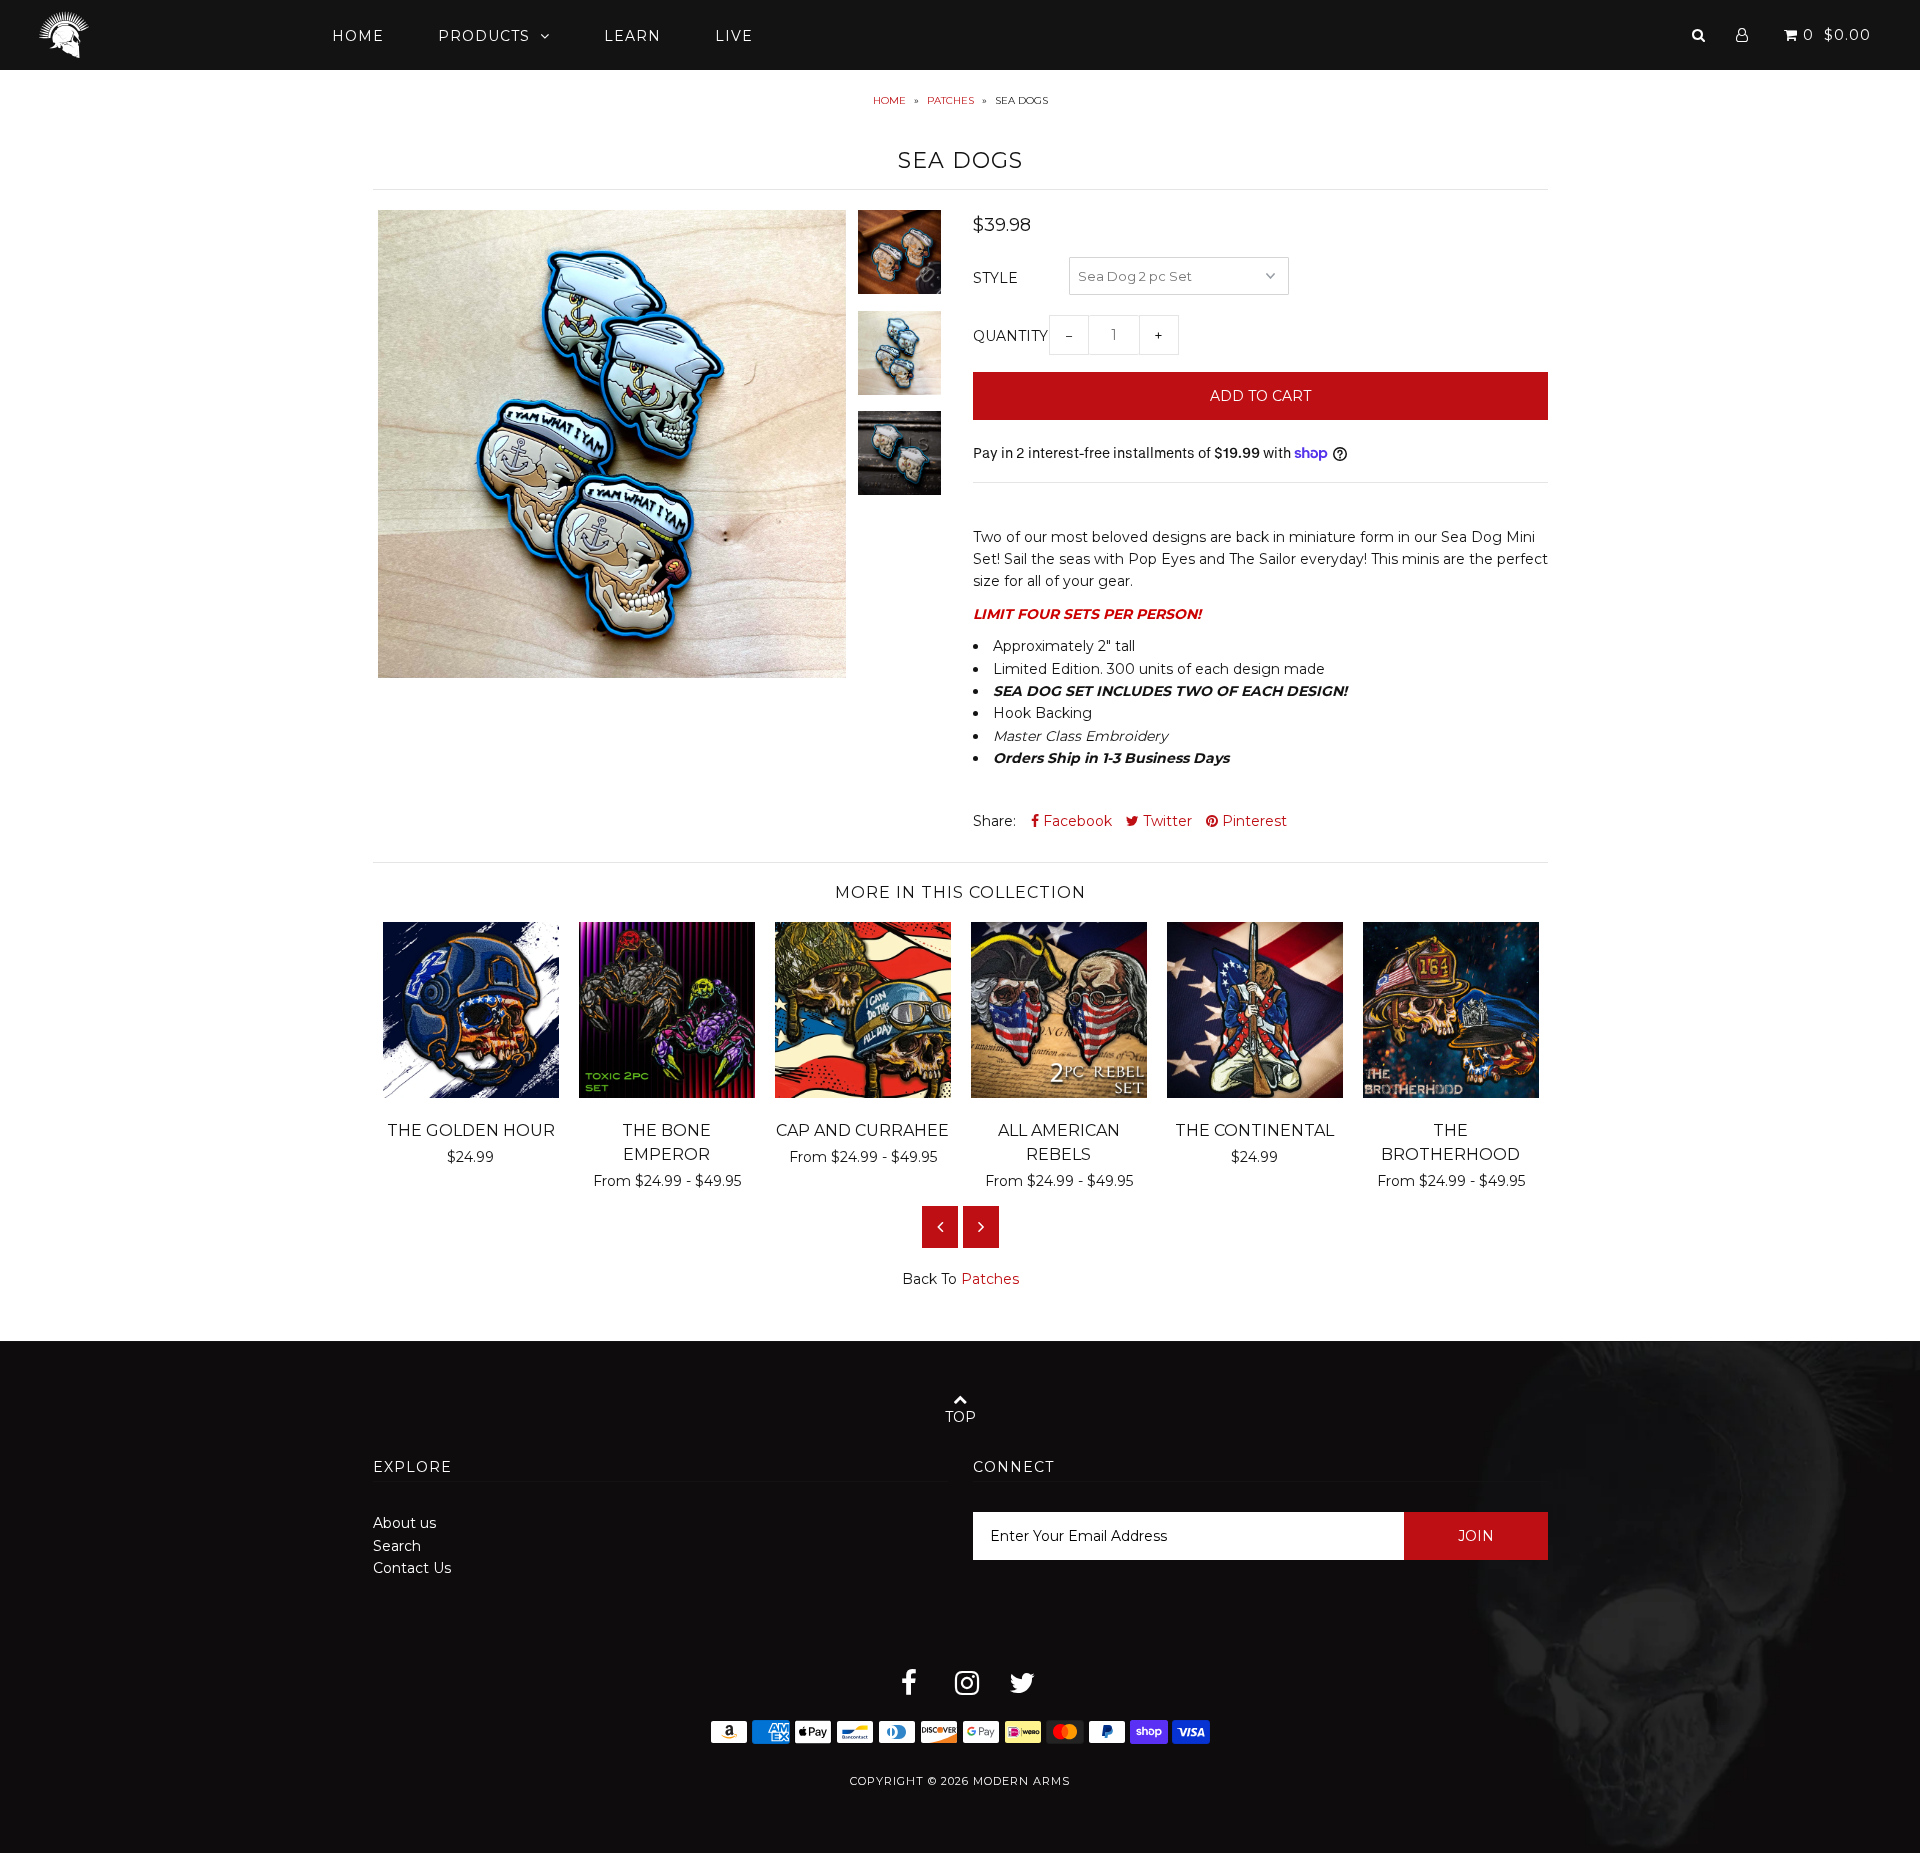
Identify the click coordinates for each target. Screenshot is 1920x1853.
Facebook (1075, 821)
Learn (632, 36)
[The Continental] (1255, 1093)
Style (995, 278)
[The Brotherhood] (1451, 1093)
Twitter (1165, 821)
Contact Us (412, 1568)
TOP (960, 1417)
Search (397, 1546)
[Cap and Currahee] (863, 1093)
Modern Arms (1021, 1781)
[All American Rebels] (1059, 1093)
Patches (950, 100)
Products (484, 36)
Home (358, 36)
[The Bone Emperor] (667, 1093)
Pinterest (1252, 821)
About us (404, 1523)
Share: (994, 821)
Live (734, 36)
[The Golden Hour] (471, 1093)
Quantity (1010, 336)
